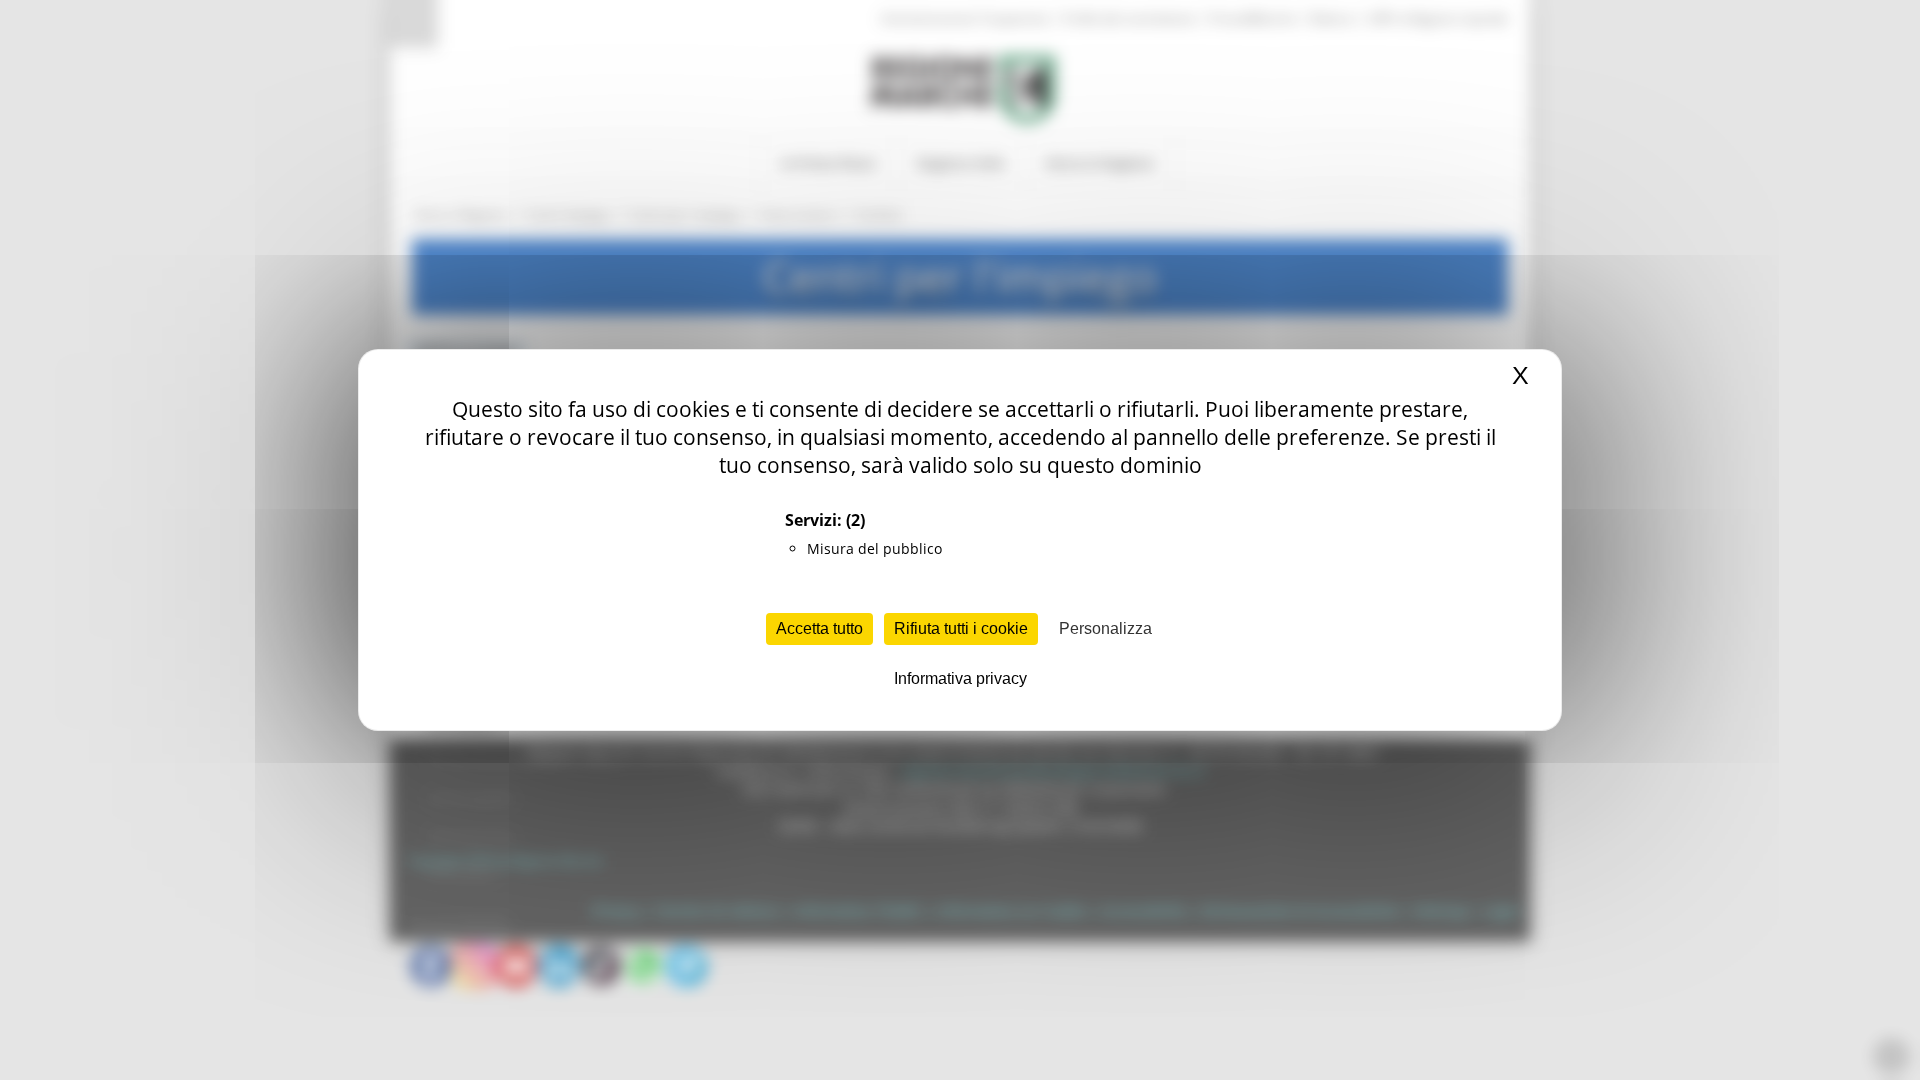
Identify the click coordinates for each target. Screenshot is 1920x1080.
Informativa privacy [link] (960, 678)
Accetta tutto (819, 628)
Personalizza (1105, 628)
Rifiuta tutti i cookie (961, 628)
